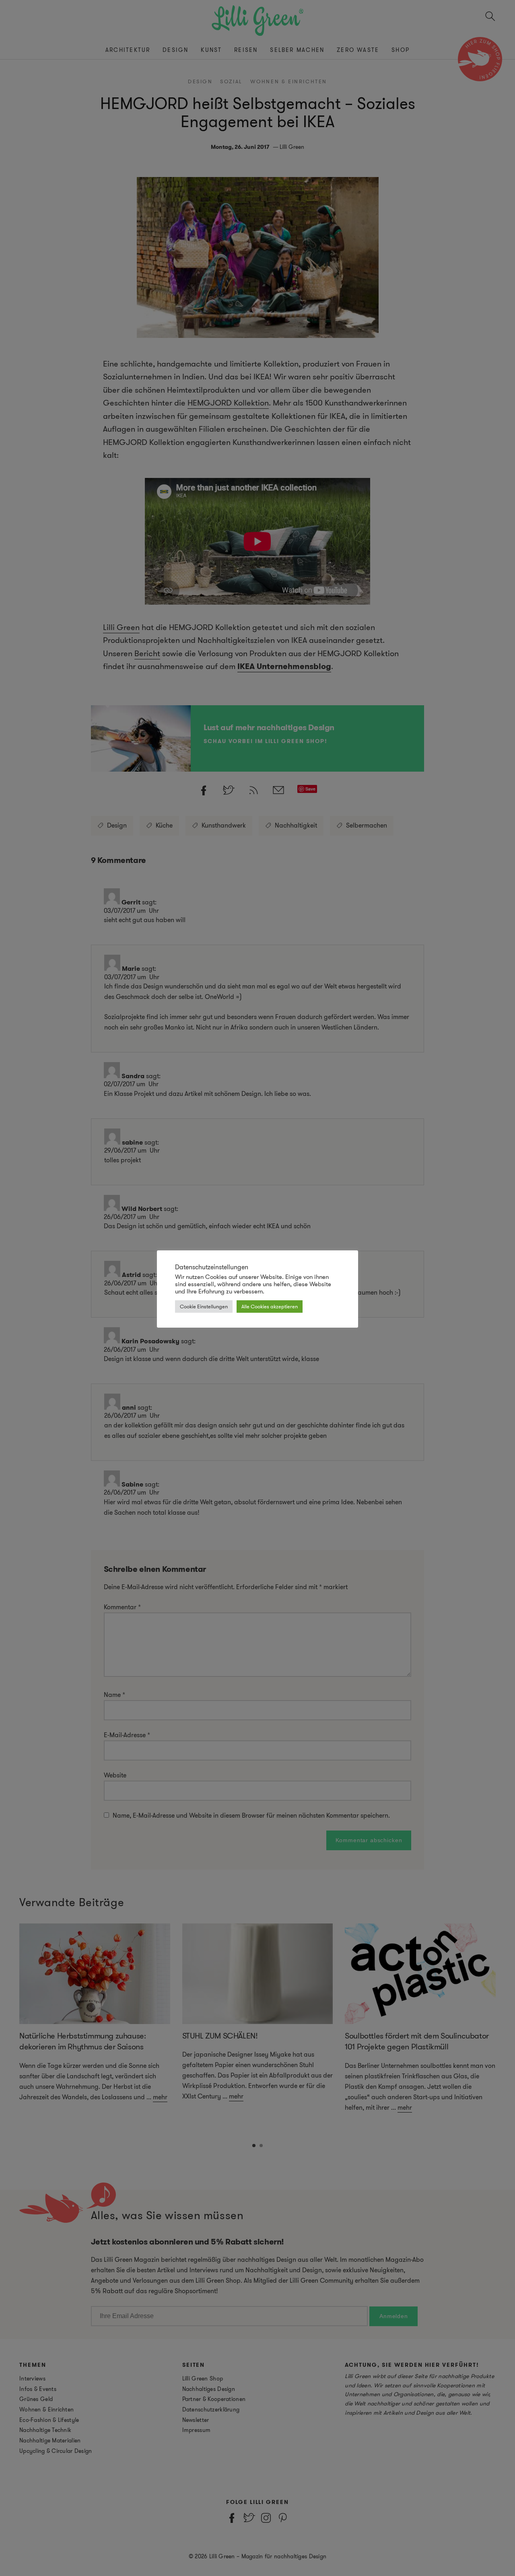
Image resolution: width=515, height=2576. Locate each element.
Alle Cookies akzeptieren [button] (270, 1307)
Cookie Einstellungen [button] (204, 1307)
